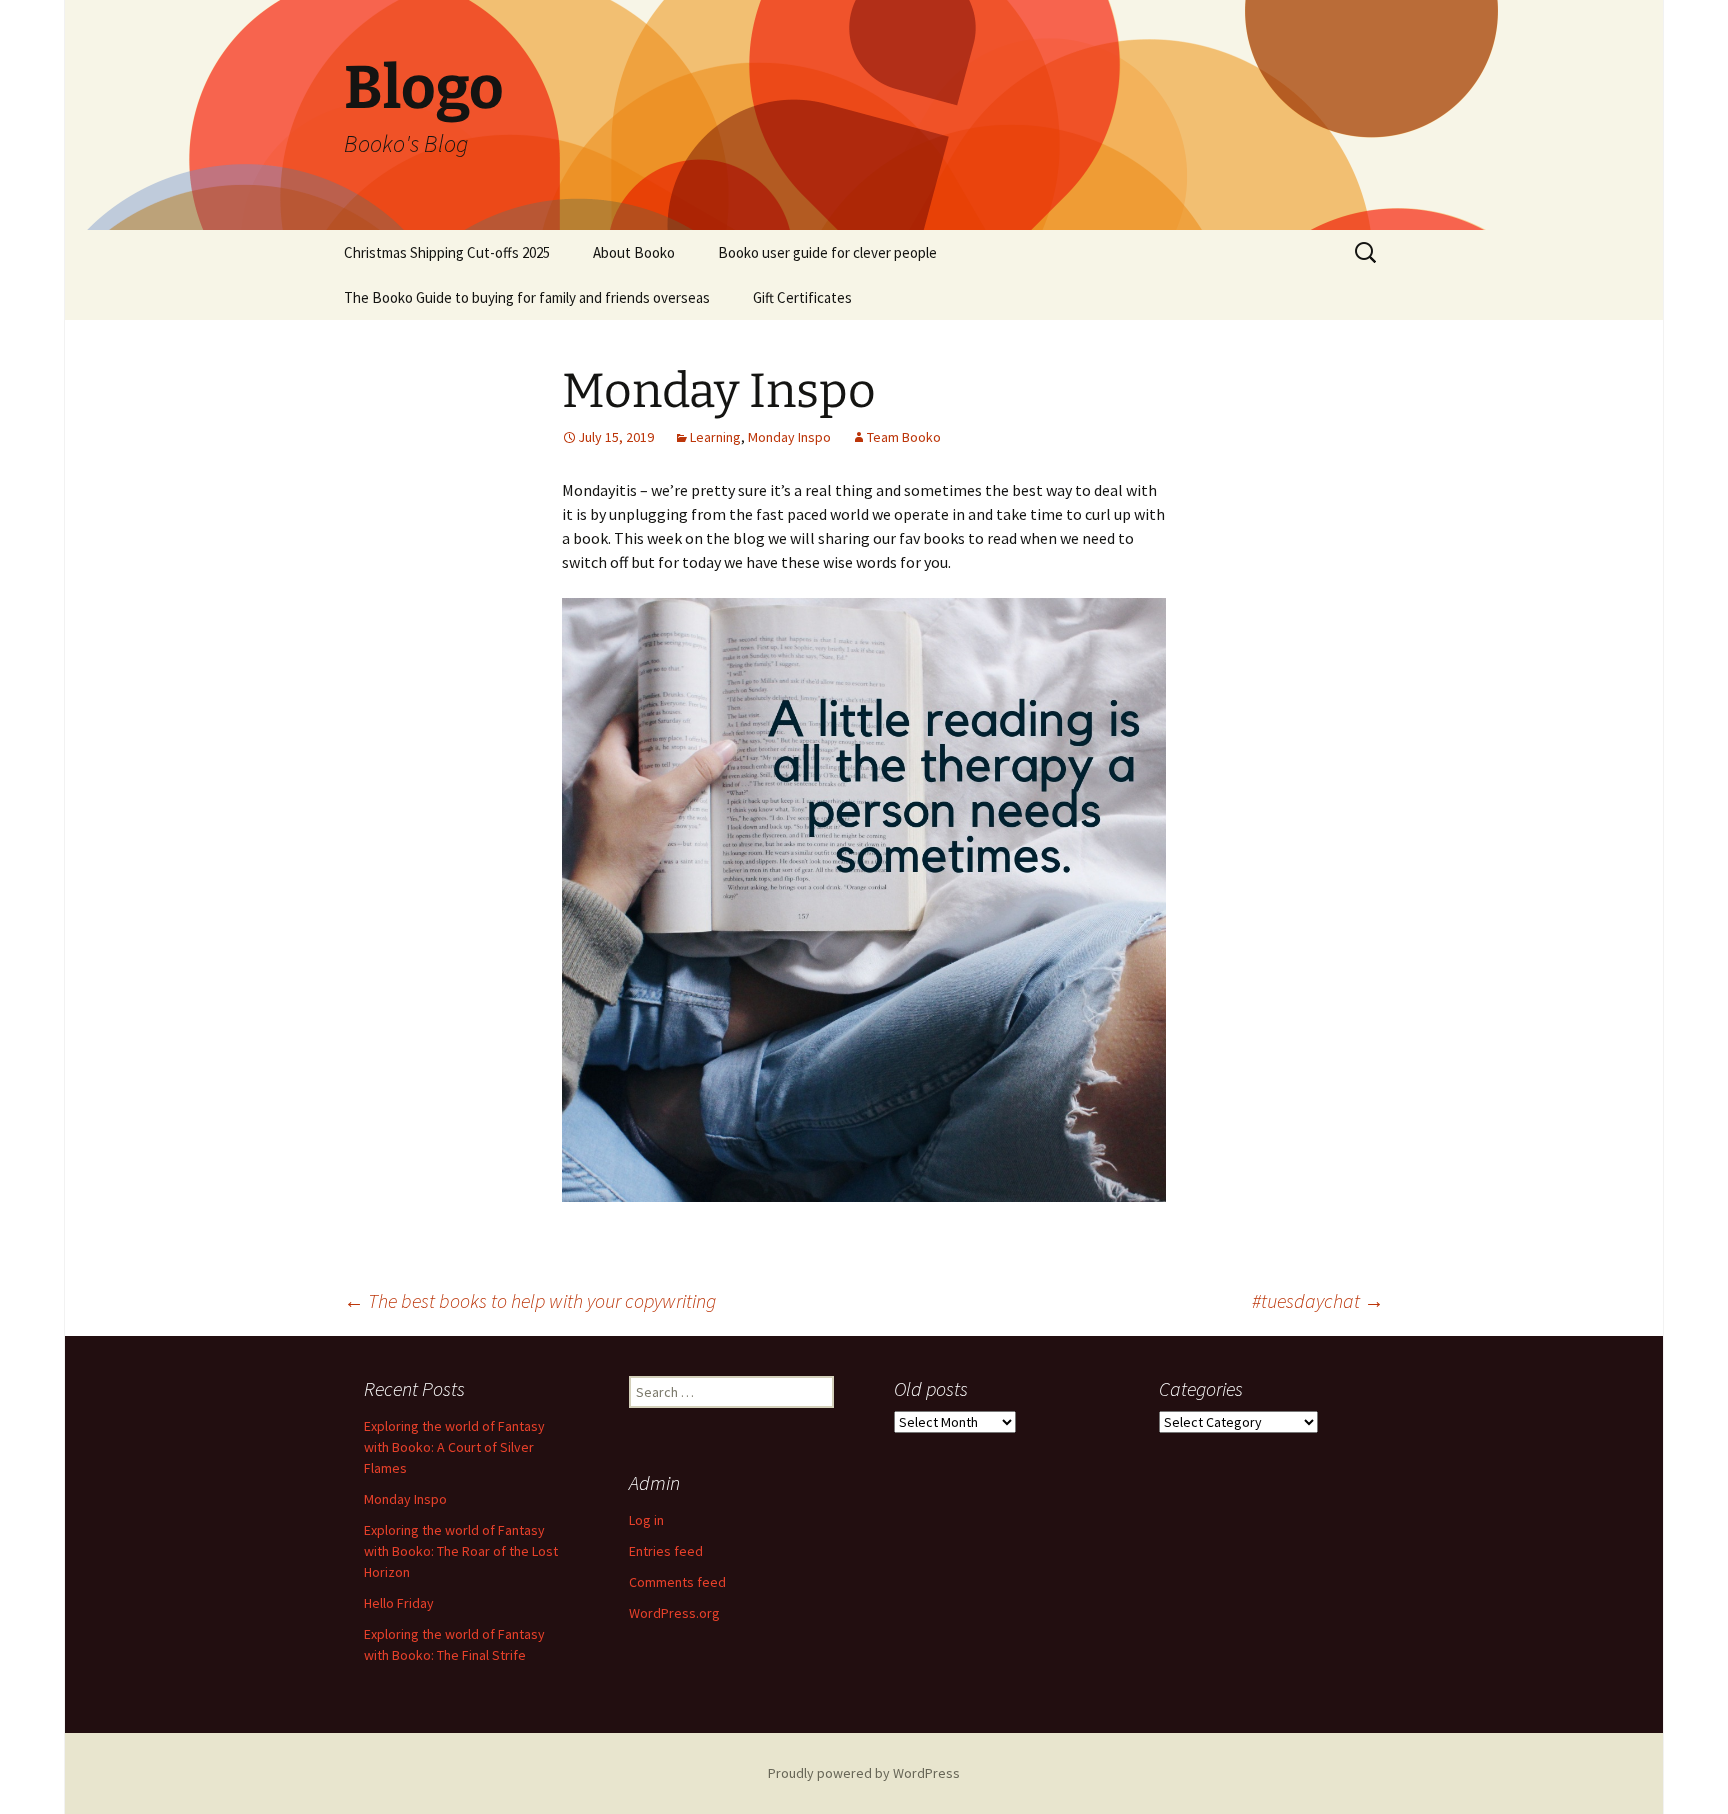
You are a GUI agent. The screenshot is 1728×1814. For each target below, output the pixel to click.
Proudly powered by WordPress (864, 1773)
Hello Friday (399, 1603)
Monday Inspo (789, 437)
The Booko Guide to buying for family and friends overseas (527, 297)
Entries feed (666, 1551)
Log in (646, 1520)
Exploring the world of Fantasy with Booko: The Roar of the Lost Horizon (461, 1551)
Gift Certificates (802, 297)
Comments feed (677, 1582)
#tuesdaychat (1318, 1300)
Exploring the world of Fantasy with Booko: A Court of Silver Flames (454, 1447)
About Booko (634, 252)
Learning (715, 437)
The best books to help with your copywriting (530, 1300)
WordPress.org (674, 1613)
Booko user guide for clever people (827, 252)
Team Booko (904, 437)
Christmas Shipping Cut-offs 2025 (447, 252)
